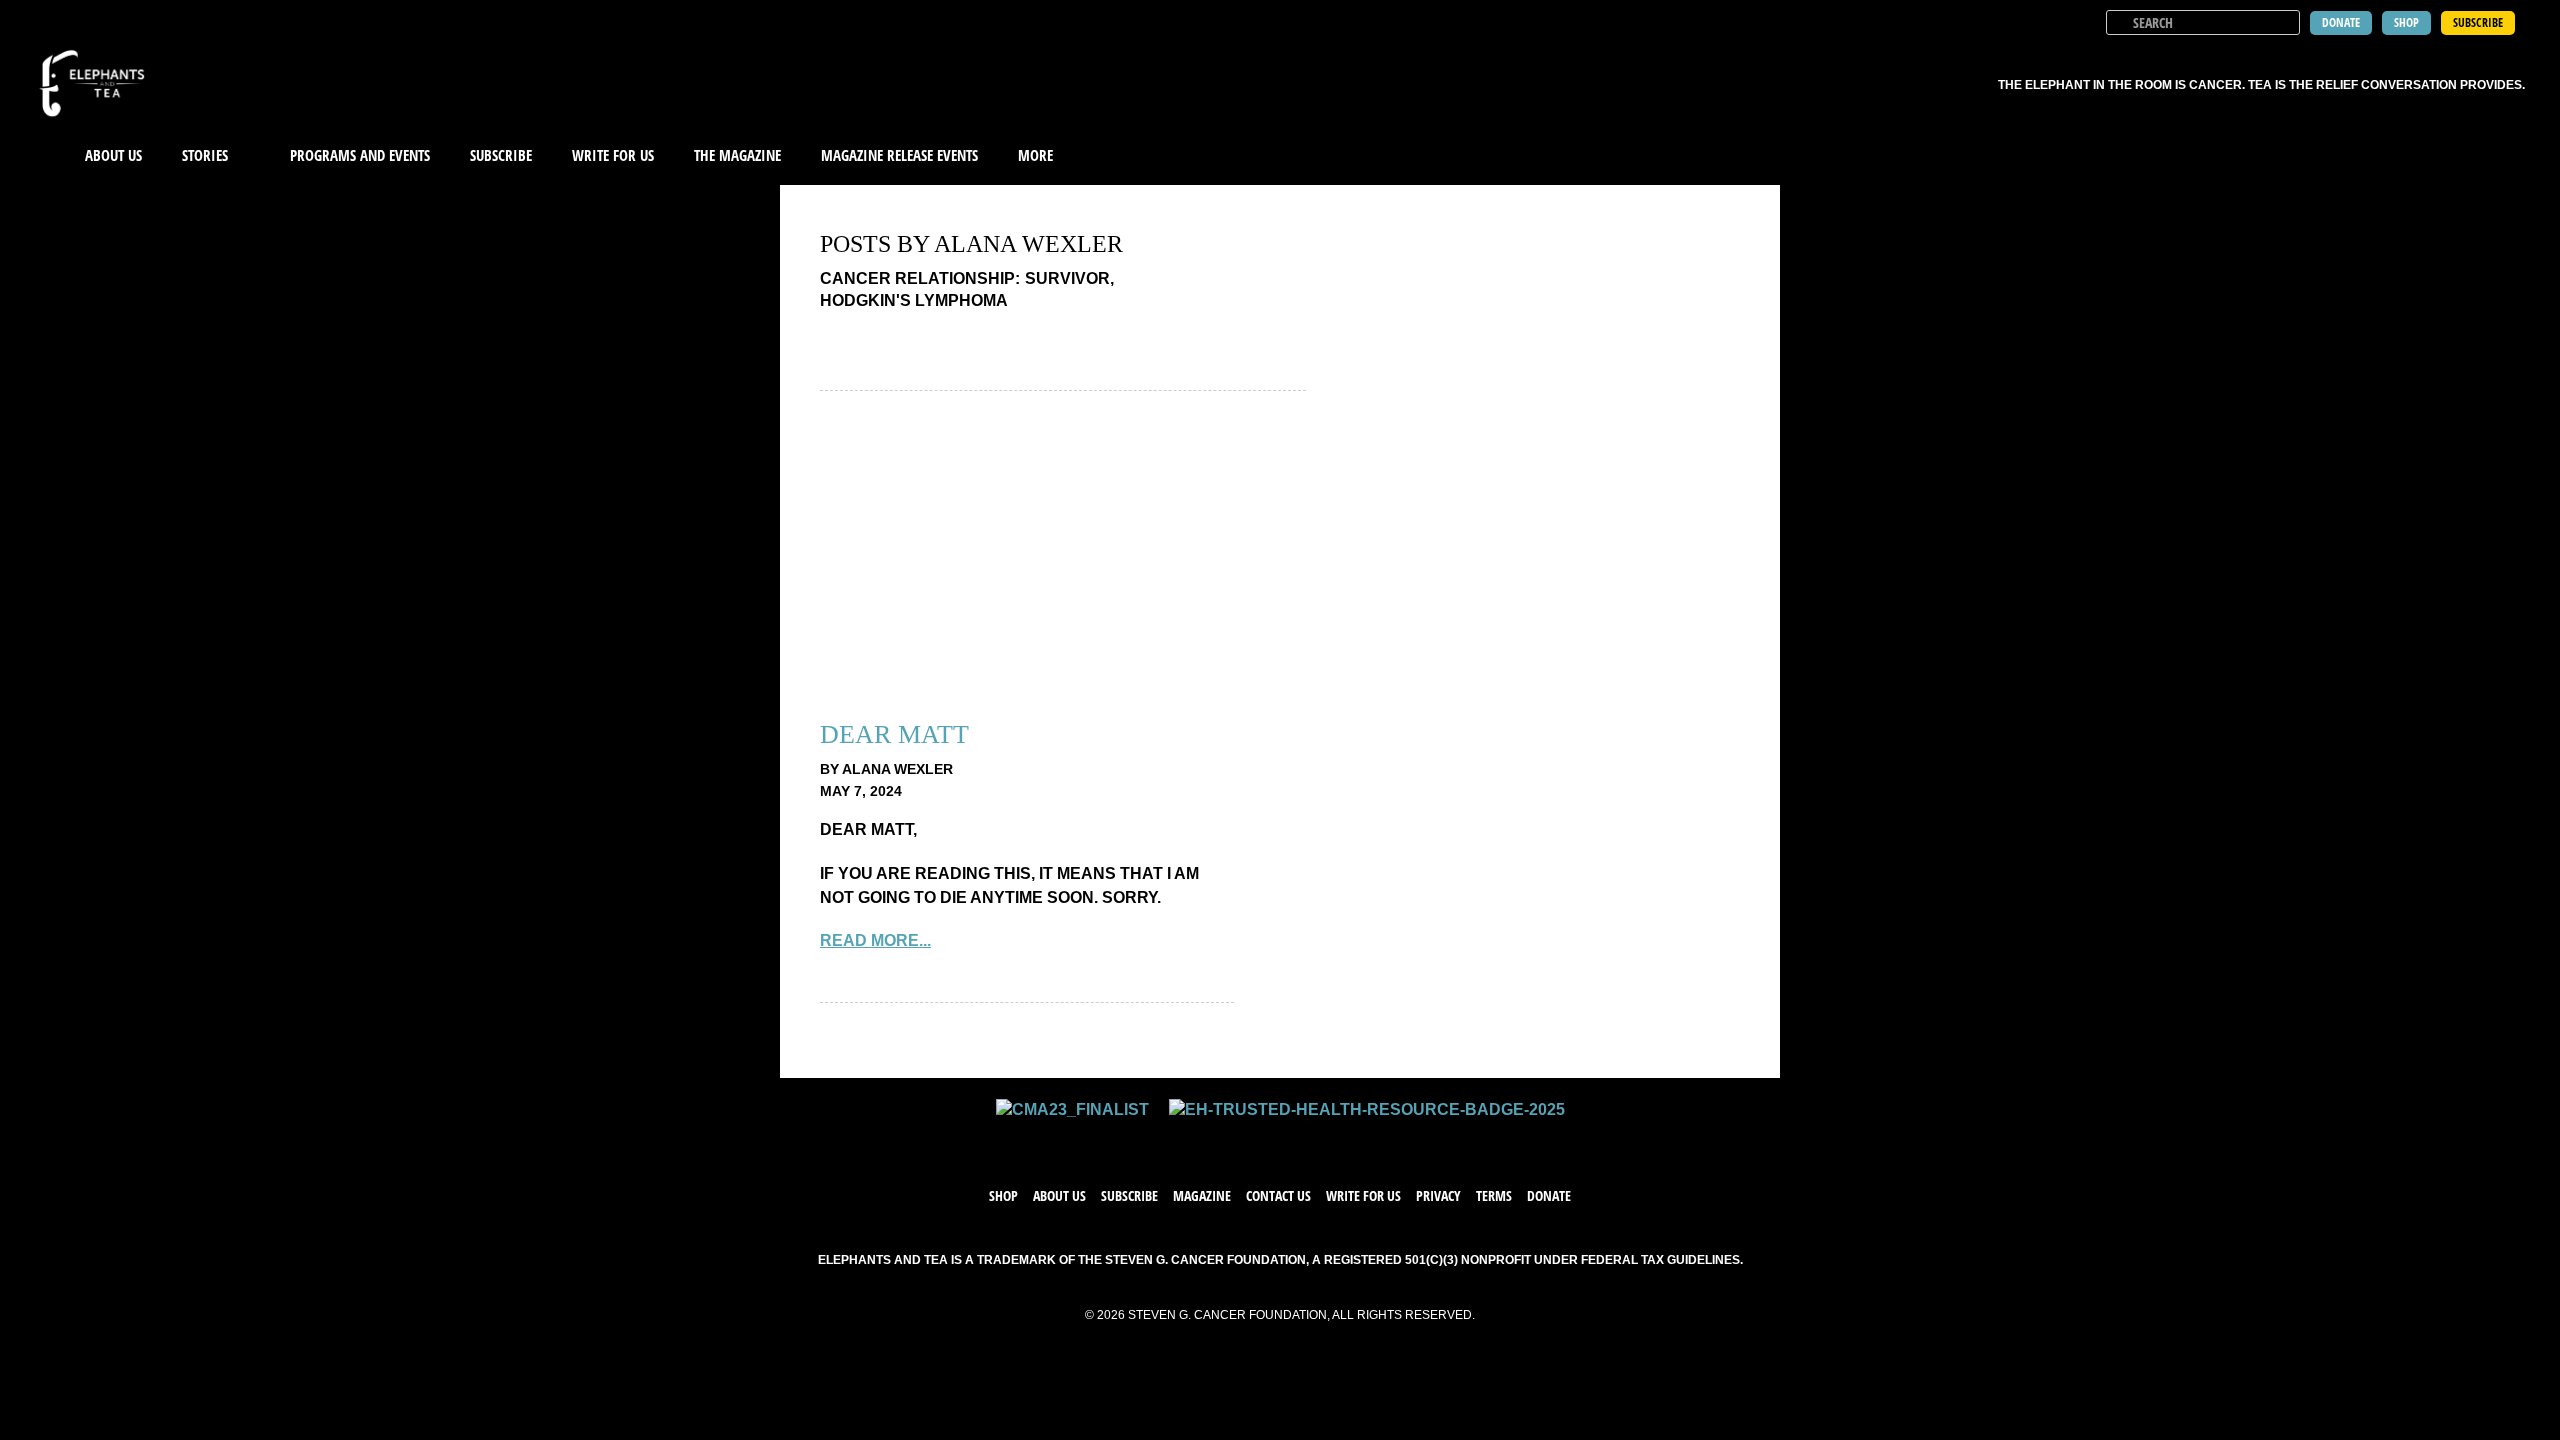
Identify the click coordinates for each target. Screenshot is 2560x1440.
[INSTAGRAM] (1300, 1140)
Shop (1003, 1195)
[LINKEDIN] (1340, 1140)
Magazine (1202, 1195)
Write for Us (1363, 1195)
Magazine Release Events (899, 155)
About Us (113, 155)
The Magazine (737, 155)
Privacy (1438, 1195)
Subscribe (501, 155)
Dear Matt (894, 734)
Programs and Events (360, 155)
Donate (1549, 1195)
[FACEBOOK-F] (1220, 1140)
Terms (1494, 1195)
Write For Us (613, 155)
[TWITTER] (1260, 1140)
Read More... (875, 940)
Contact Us (1278, 1195)
